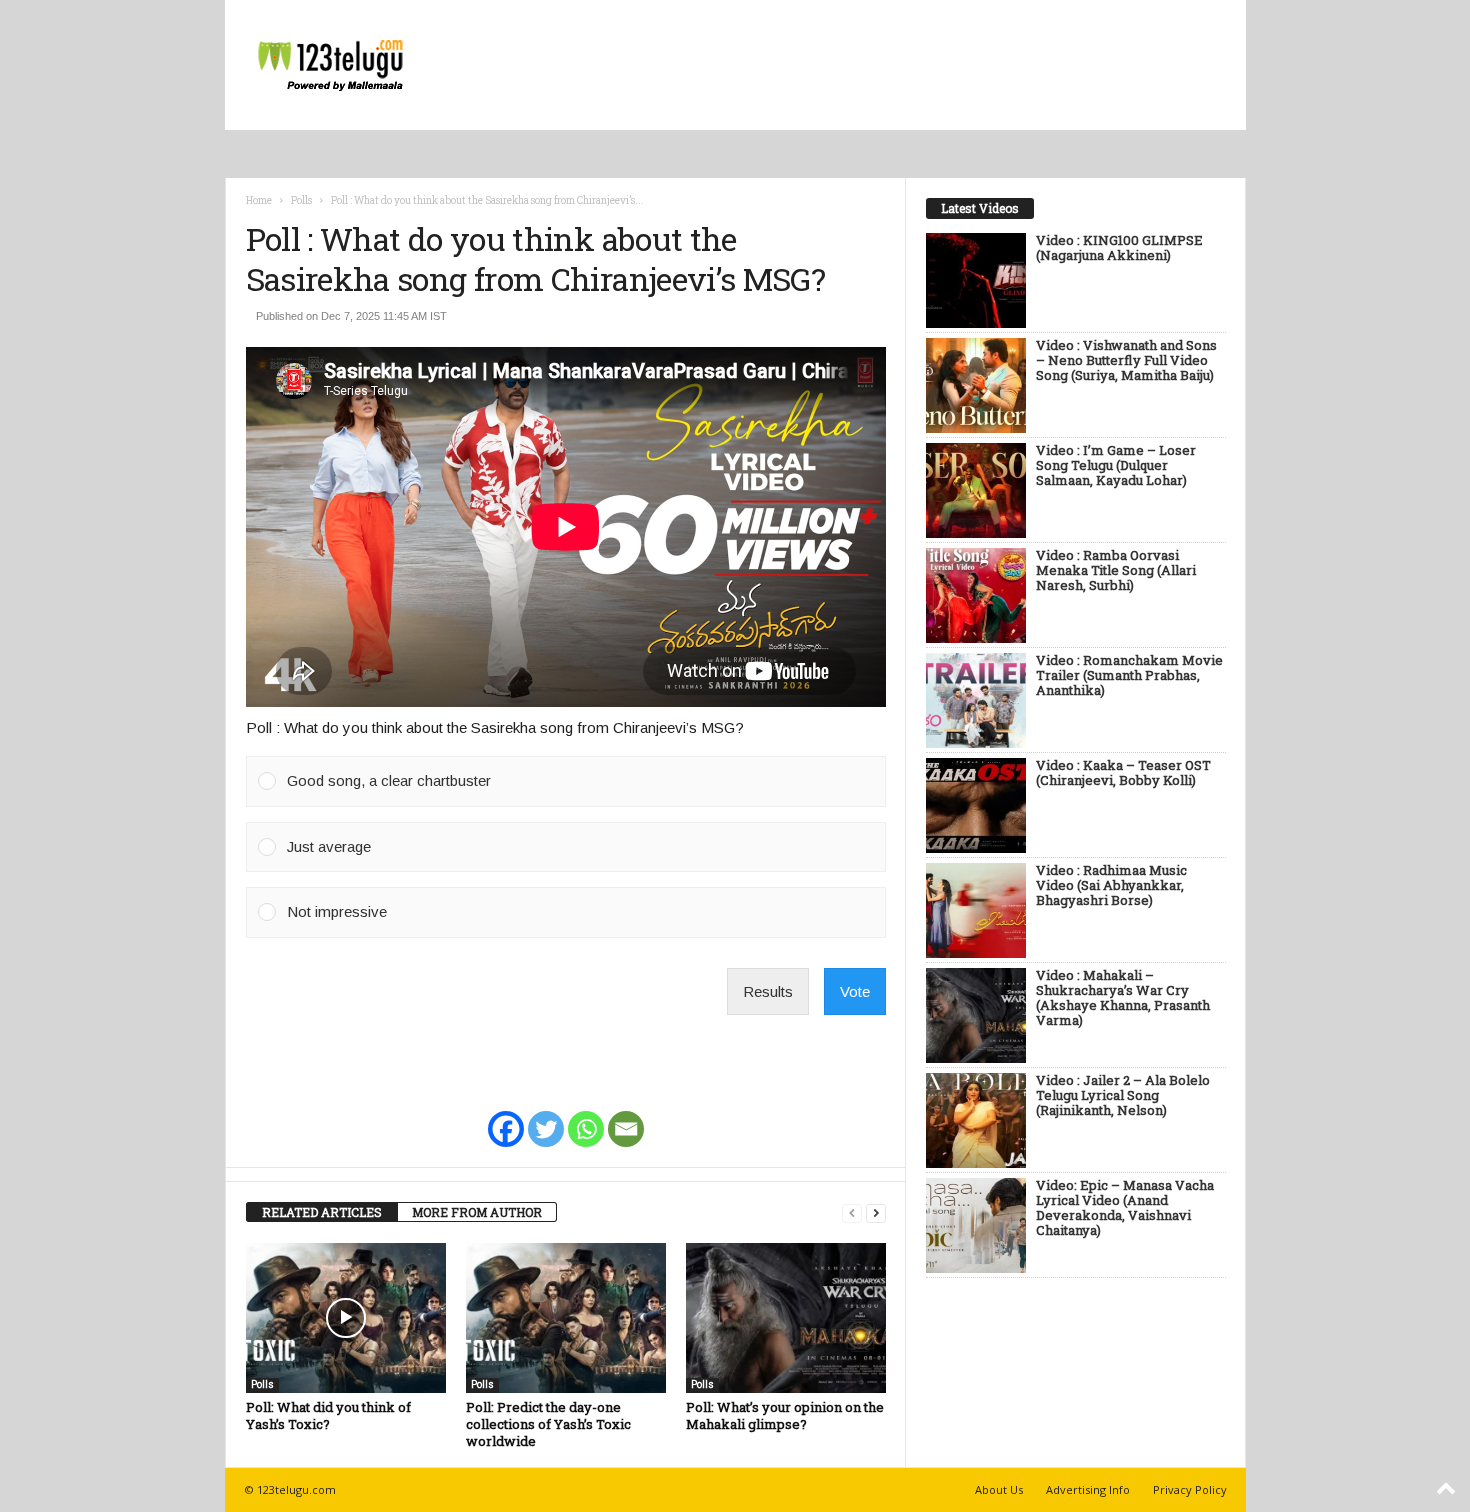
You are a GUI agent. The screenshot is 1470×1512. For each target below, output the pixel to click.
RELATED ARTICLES (322, 1212)
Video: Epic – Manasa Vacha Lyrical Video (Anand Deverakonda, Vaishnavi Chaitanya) (1125, 1208)
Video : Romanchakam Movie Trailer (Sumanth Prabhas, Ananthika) (1129, 676)
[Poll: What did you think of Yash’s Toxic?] (346, 1318)
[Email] (626, 1116)
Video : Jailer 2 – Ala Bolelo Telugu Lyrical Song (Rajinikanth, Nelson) (1123, 1096)
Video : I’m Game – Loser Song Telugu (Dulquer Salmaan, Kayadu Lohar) (1116, 466)
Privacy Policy (1190, 1489)
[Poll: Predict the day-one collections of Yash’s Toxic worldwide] (566, 1318)
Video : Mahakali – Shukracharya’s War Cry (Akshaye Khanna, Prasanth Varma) (1123, 998)
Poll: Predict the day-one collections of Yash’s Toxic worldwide (548, 1424)
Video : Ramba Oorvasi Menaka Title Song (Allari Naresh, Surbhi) (1116, 571)
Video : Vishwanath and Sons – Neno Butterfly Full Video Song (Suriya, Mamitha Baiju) (1126, 361)
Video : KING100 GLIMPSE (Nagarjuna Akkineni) (1119, 248)
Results (768, 991)
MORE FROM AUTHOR (477, 1212)
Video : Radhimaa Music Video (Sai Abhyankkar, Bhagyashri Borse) (1111, 886)
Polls (301, 200)
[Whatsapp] (586, 1116)
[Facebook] (506, 1116)
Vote (855, 991)
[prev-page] (852, 1212)
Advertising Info (1088, 1489)
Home (259, 200)
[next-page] (876, 1212)
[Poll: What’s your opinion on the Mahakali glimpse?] (786, 1318)
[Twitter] (546, 1116)
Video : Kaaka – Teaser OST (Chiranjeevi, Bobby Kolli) (1123, 773)
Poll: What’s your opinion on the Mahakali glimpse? (785, 1415)
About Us (999, 1489)
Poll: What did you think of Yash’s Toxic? (328, 1415)
